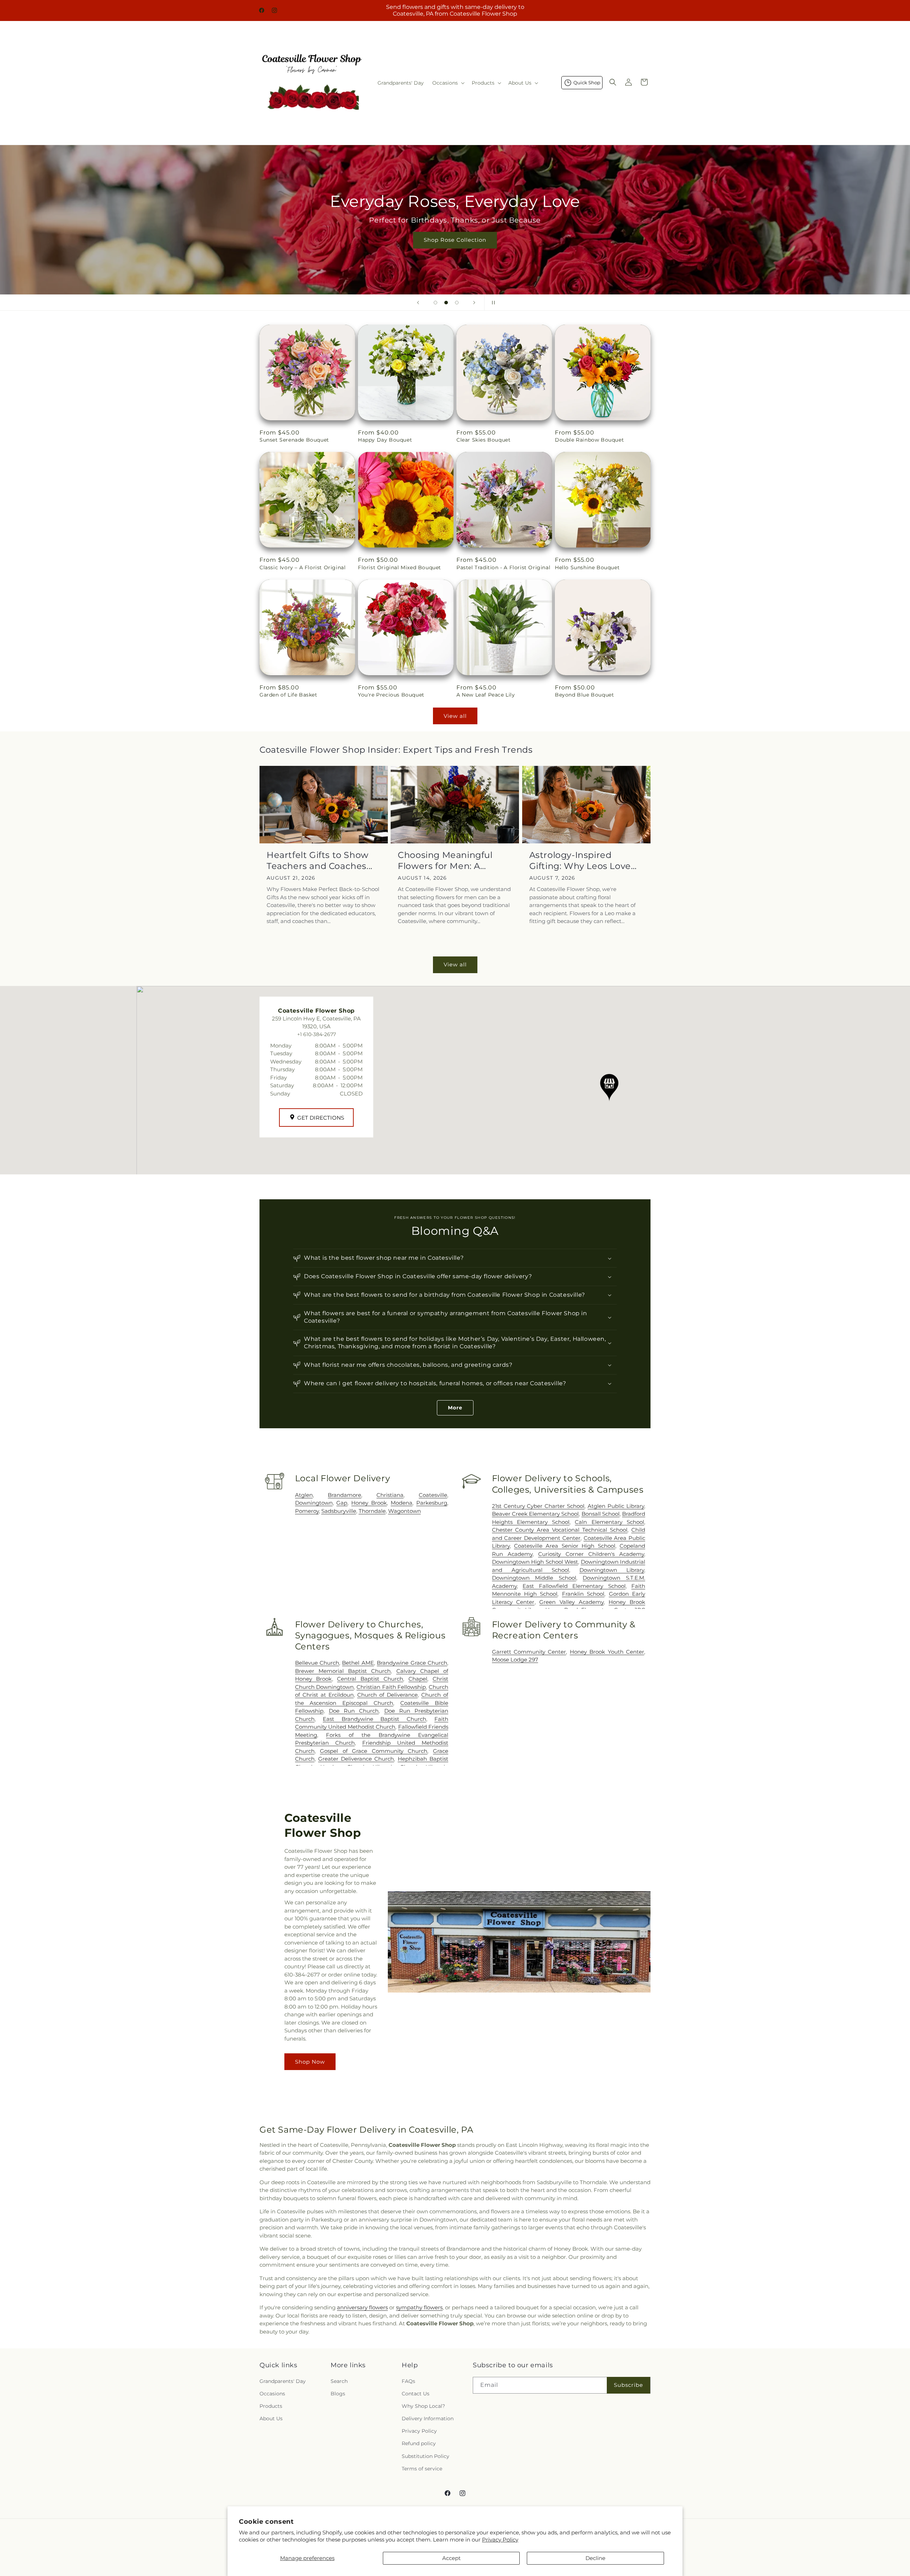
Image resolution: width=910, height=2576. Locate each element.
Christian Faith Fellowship (391, 1687)
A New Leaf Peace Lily (486, 695)
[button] (448, 83)
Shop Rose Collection (455, 240)
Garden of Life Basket (288, 695)
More (455, 1408)
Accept (451, 2558)
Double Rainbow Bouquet (589, 440)
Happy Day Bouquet (385, 440)
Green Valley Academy (571, 1602)
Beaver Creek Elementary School (536, 1514)
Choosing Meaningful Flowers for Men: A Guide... (445, 861)
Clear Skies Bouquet (483, 440)
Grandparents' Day (283, 2381)
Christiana (390, 1495)
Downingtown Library (612, 1570)
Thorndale (372, 1511)
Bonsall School (601, 1514)
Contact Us (416, 2394)
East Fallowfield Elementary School (574, 1586)
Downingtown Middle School (534, 1578)
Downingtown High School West (535, 1562)
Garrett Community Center (529, 1652)
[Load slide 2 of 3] (446, 303)
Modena (402, 1503)
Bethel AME (358, 1663)
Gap (342, 1503)
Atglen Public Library (616, 1506)
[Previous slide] (418, 303)
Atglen (304, 1495)
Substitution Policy (425, 2456)
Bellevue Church (317, 1663)
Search (339, 2381)
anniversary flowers (362, 2307)
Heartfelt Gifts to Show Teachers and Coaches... (320, 860)
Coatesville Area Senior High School (565, 1546)
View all (455, 716)
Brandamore (344, 1495)
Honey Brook (369, 1503)
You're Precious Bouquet (391, 695)
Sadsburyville (339, 1511)
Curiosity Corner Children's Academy (591, 1554)
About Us (271, 2418)
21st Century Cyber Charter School (538, 1506)
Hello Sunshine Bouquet (587, 567)
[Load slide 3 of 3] (457, 303)
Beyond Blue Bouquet (584, 695)
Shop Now (310, 2062)
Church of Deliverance (387, 1695)
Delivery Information (428, 2418)
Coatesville (433, 1495)
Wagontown (405, 1511)
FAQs (408, 2381)
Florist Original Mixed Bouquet (400, 567)
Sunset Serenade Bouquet (294, 440)
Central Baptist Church (370, 1679)
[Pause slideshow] (492, 303)
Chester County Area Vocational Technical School (560, 1530)
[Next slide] (474, 303)
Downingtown (314, 1503)
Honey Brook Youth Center (607, 1652)
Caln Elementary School (609, 1522)
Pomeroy (307, 1511)
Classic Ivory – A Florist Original (303, 567)
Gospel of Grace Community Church (374, 1751)
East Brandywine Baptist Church (374, 1719)
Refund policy (419, 2444)
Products (271, 2406)
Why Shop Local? (423, 2406)
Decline (595, 2558)
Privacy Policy (500, 2540)
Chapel (418, 1679)
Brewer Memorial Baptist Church (343, 1671)
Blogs (338, 2394)
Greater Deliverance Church (356, 1759)
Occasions (272, 2394)
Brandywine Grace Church (412, 1663)
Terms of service (422, 2469)
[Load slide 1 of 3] (435, 303)
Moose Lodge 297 (515, 1660)
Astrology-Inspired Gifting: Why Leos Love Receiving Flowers (580, 861)
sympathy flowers (419, 2307)
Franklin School (583, 1594)
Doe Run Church (354, 1711)
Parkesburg (432, 1503)
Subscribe (628, 2385)
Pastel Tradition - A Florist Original (503, 567)
